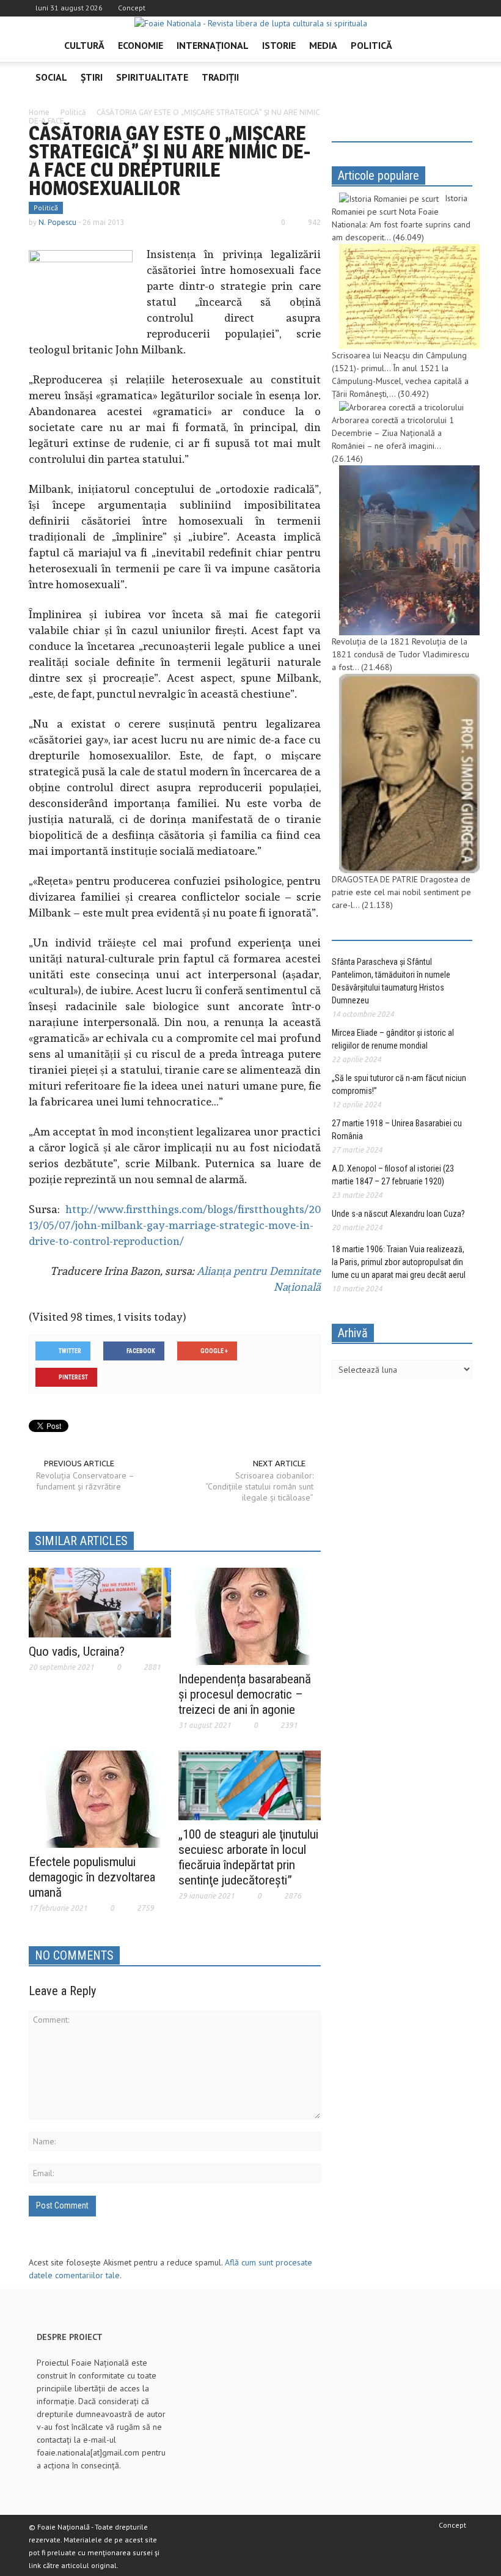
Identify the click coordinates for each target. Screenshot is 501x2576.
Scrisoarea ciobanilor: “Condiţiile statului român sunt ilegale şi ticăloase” (259, 1486)
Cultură (84, 45)
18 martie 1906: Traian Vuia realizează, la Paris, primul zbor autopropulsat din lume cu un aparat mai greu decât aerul (399, 1262)
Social (51, 77)
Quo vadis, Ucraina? (77, 1652)
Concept (132, 8)
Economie (141, 45)
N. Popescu (57, 222)
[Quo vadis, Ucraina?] (100, 1601)
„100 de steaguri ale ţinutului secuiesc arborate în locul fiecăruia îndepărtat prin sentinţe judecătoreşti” (248, 1857)
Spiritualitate (152, 77)
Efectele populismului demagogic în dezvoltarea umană (92, 1877)
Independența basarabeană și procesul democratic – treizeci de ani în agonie (245, 1694)
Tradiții (220, 77)
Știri (92, 77)
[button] (460, 45)
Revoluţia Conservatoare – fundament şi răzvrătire (85, 1481)
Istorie (279, 45)
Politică (371, 45)
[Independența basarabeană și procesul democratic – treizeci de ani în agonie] (249, 1615)
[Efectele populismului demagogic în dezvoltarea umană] (100, 1798)
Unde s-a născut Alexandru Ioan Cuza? (398, 1214)
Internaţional (213, 45)
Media (323, 45)
